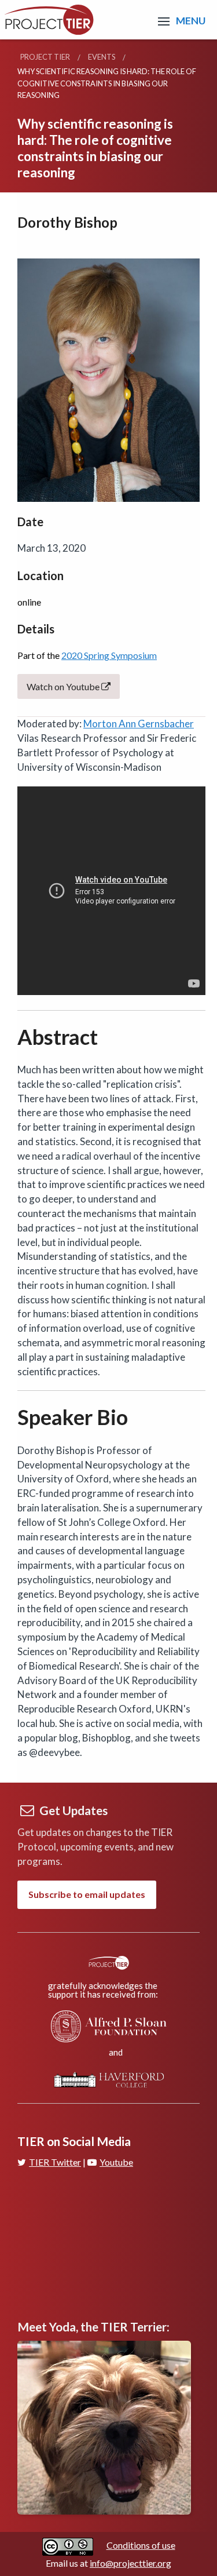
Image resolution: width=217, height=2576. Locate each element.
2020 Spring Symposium (109, 655)
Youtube (116, 2162)
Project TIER (45, 57)
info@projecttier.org (130, 2563)
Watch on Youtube (64, 686)
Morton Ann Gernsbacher (139, 724)
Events (102, 57)
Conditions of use (141, 2545)
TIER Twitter (55, 2162)
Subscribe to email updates (87, 1894)
